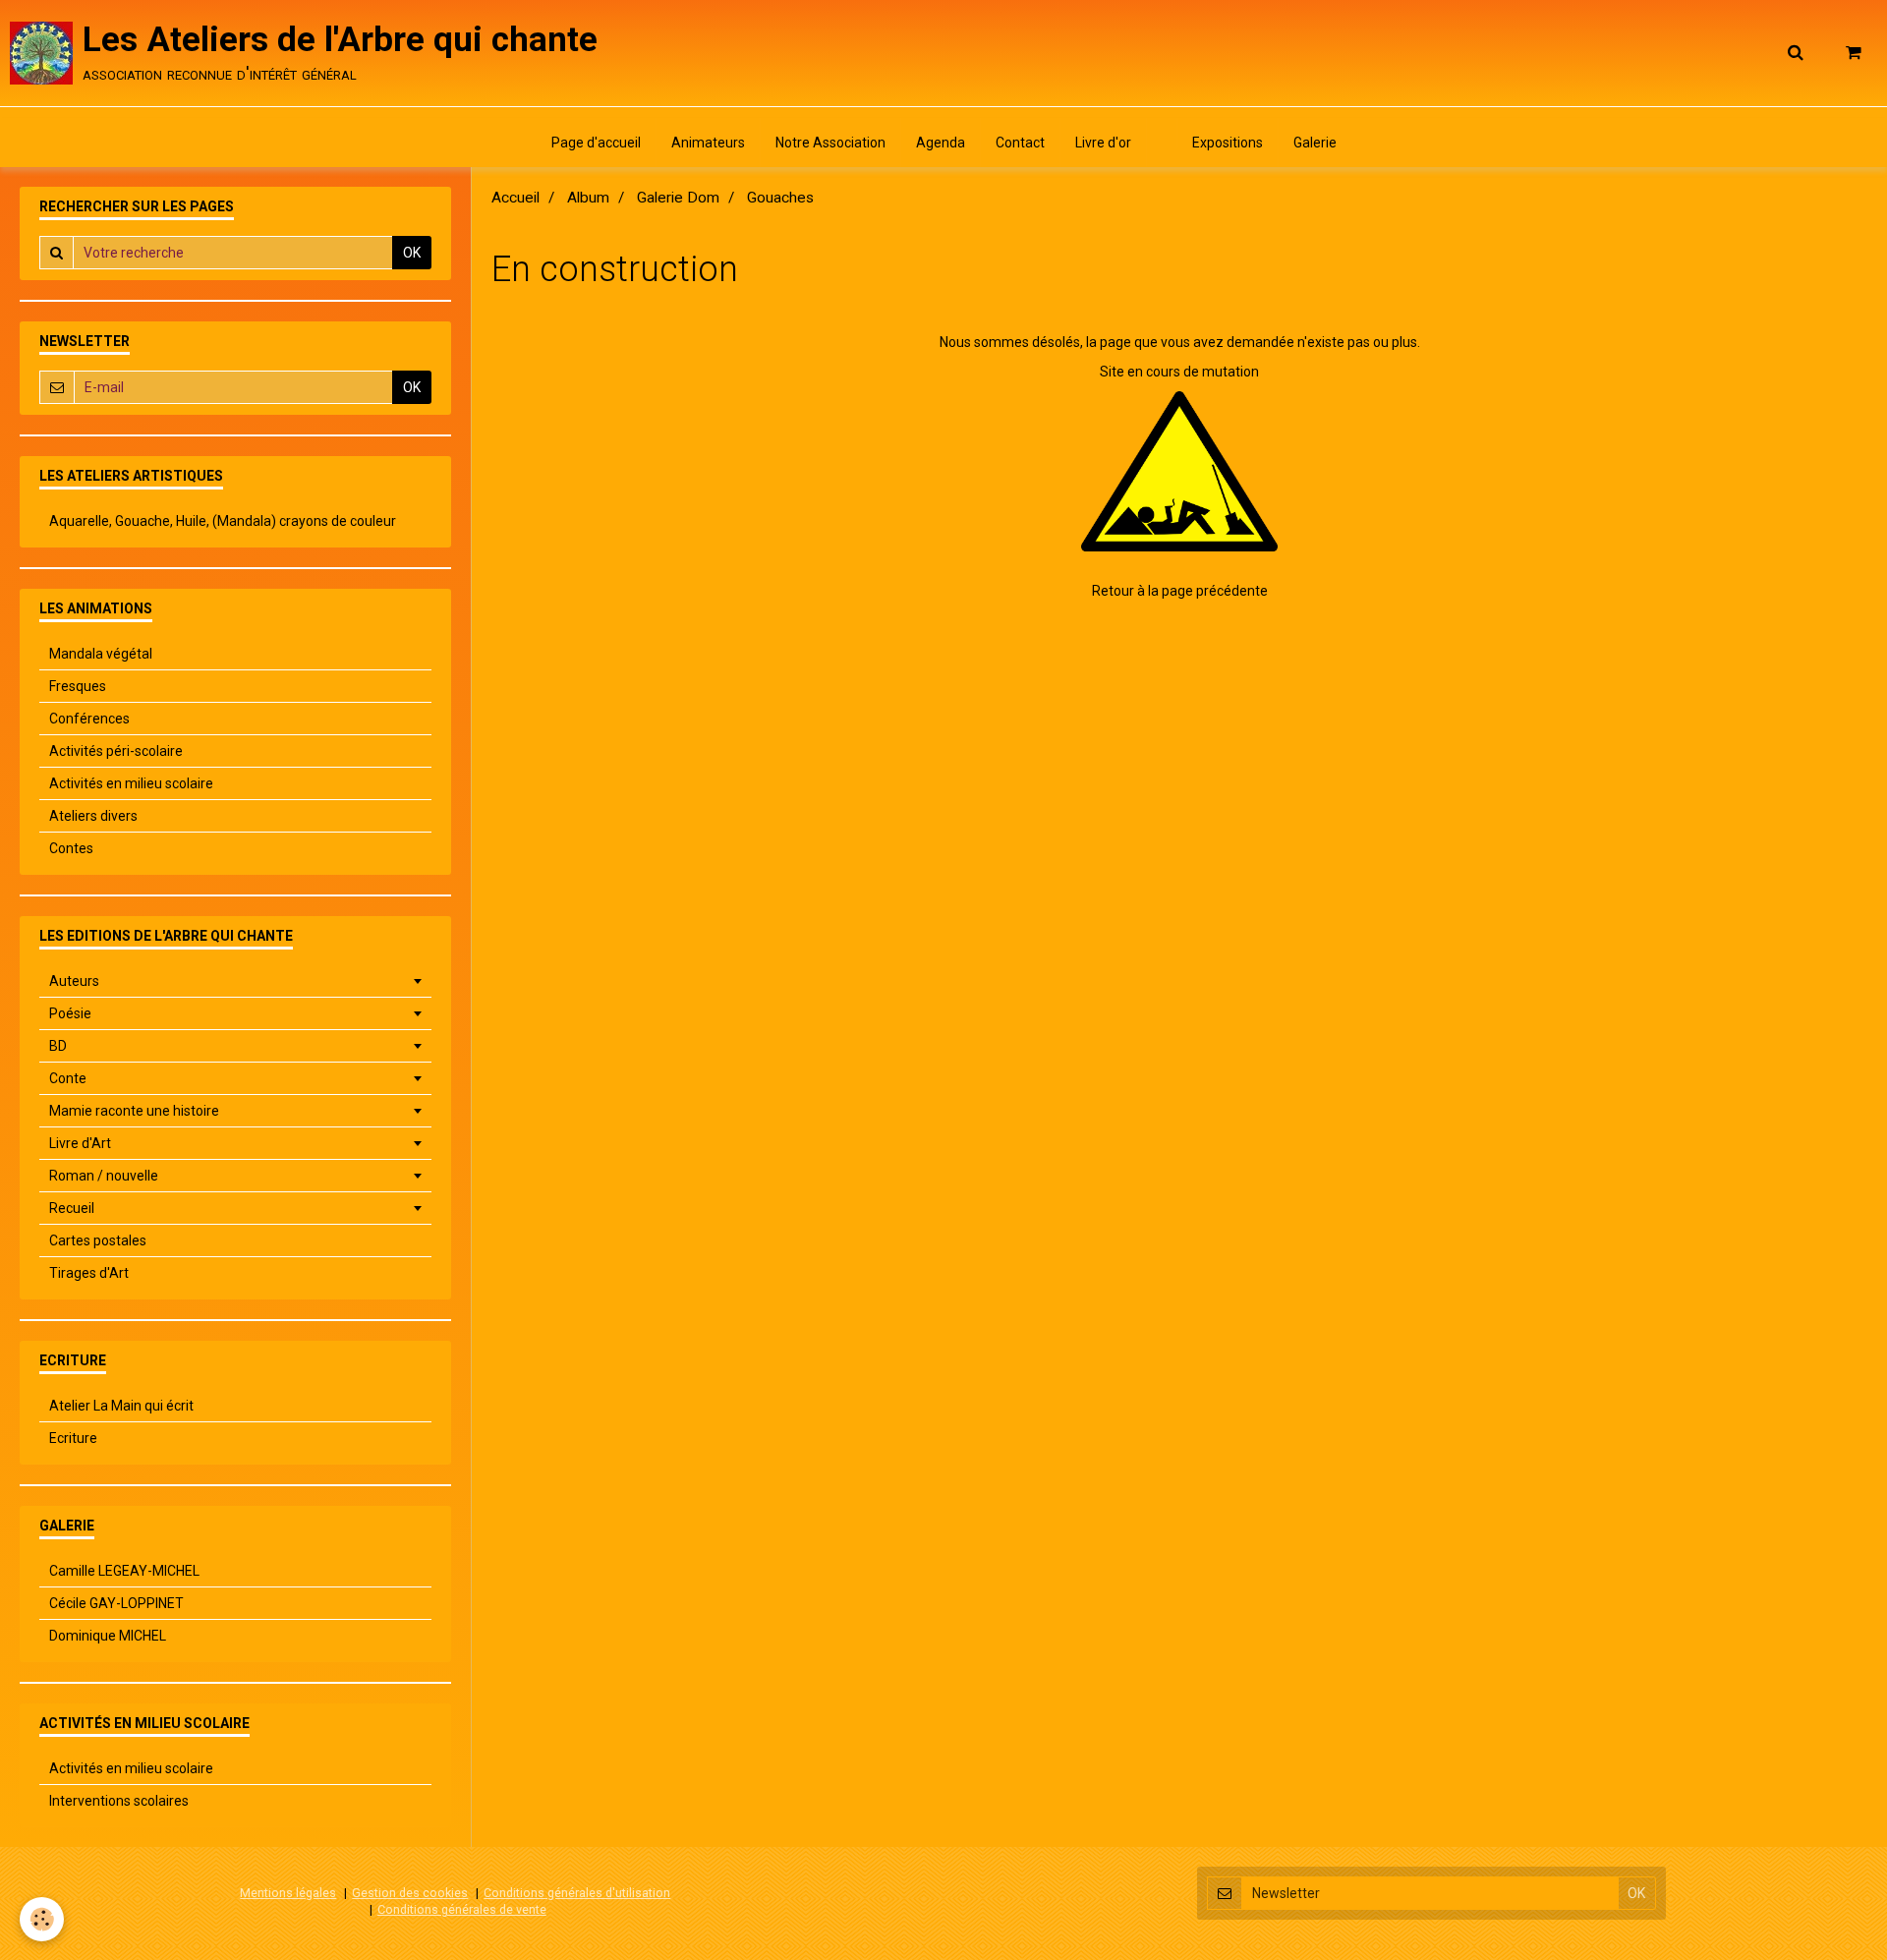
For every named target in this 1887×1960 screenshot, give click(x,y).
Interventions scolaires (119, 1801)
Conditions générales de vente (462, 1909)
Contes (71, 848)
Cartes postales (98, 1240)
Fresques (78, 686)
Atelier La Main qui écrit (121, 1406)
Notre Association (830, 143)
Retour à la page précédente (1180, 591)
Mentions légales (288, 1893)
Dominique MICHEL (108, 1636)
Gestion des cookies (410, 1893)
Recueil (72, 1208)
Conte (68, 1078)
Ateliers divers (93, 816)
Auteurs (74, 981)
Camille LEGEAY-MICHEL (124, 1571)
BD (58, 1046)
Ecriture (73, 1438)
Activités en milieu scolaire (131, 783)
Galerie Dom (678, 198)
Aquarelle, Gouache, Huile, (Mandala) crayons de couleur (223, 521)
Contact (1020, 143)
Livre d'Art (80, 1143)
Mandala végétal (101, 654)
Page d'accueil (596, 143)
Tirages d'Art (89, 1273)
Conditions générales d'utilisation (577, 1893)
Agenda (941, 143)
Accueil (515, 198)
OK (412, 253)
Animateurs (708, 143)
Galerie (1315, 143)
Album (588, 198)
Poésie (70, 1013)
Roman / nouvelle (104, 1176)
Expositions (1228, 143)
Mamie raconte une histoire (134, 1111)
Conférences (89, 719)
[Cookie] (42, 1919)
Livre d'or (1103, 143)
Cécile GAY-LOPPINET (116, 1603)
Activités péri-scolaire (116, 751)
